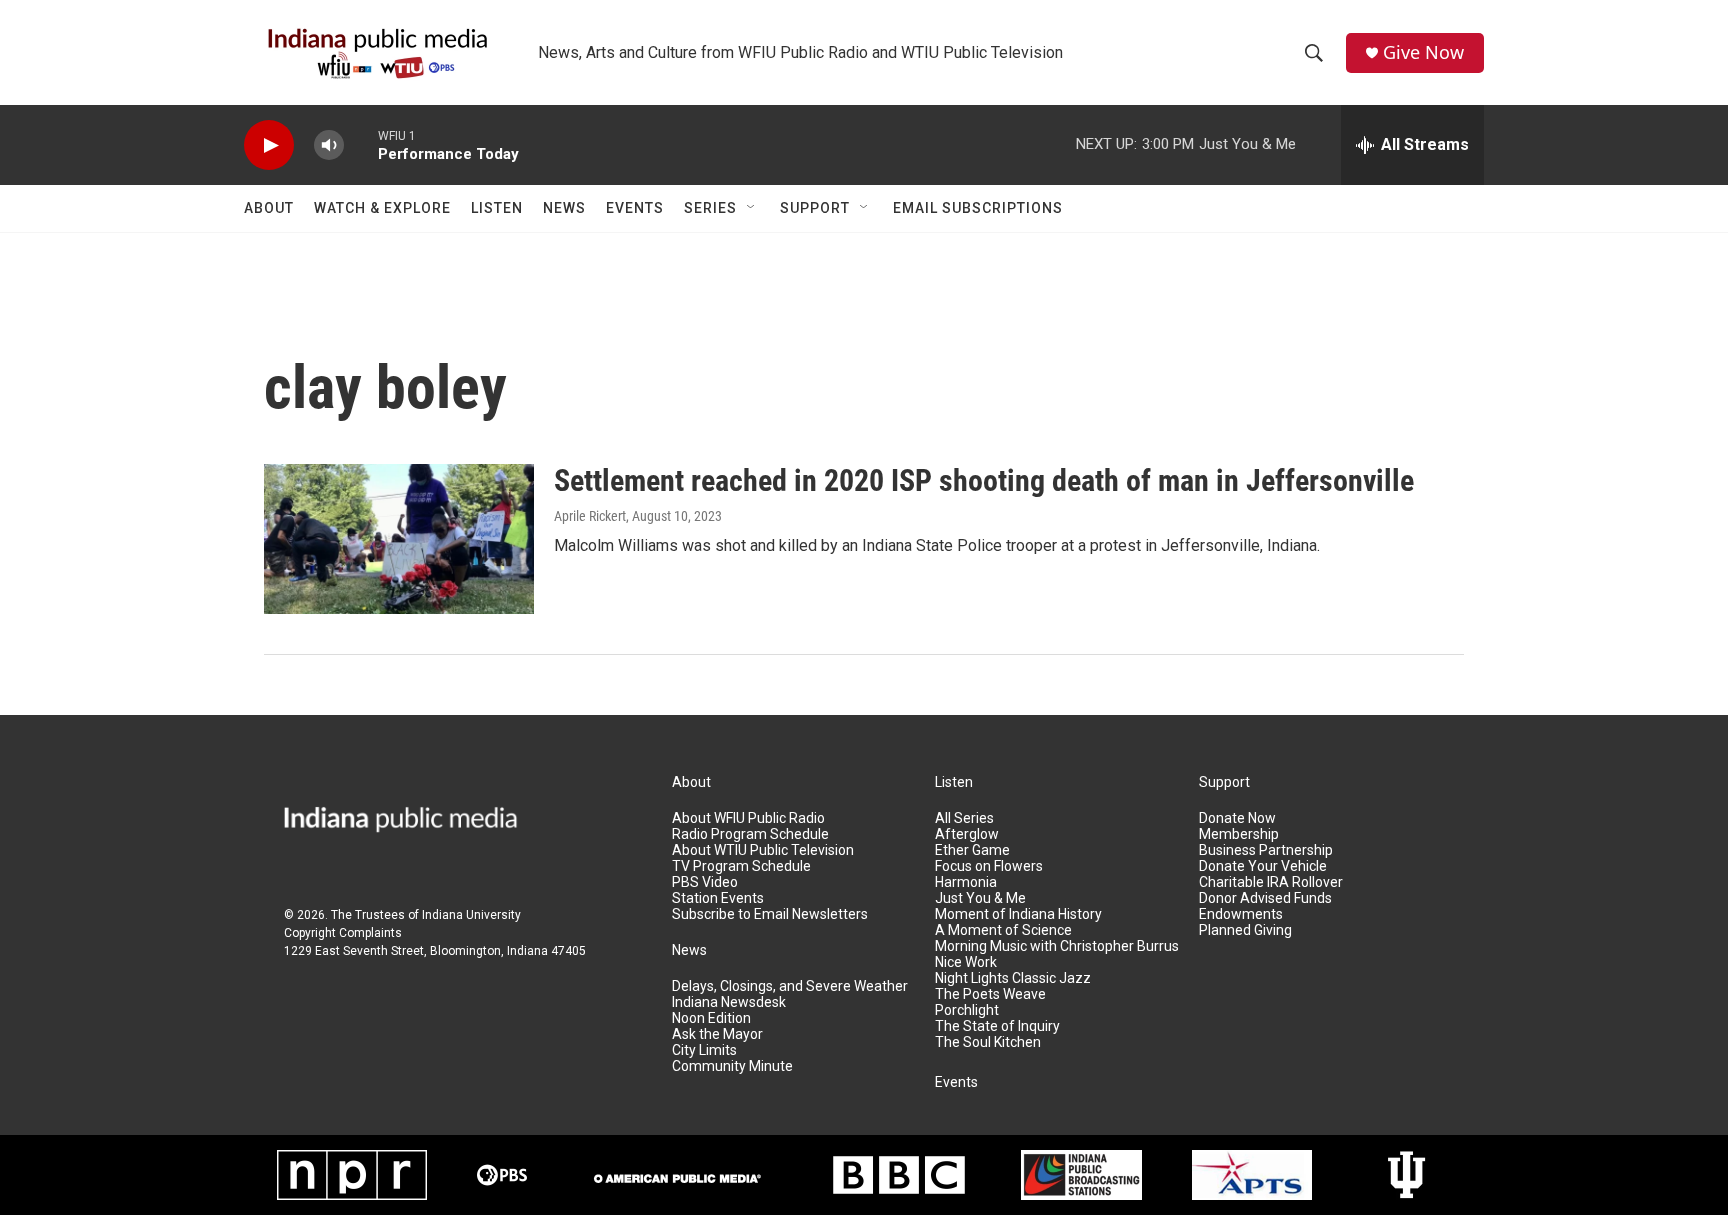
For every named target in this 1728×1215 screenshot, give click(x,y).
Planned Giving (1245, 930)
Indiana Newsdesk (729, 1002)
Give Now (1423, 52)
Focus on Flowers (989, 866)
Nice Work (966, 962)
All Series (964, 818)
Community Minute (732, 1066)
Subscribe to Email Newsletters (770, 914)
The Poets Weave (990, 994)
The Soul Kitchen (988, 1042)
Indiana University (471, 915)
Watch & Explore (382, 208)
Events (635, 208)
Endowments (1241, 914)
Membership (1239, 834)
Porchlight (967, 1010)
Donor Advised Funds (1265, 898)
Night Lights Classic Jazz (1013, 978)
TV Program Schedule (741, 866)
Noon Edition (711, 1018)
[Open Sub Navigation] (752, 208)
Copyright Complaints (343, 933)
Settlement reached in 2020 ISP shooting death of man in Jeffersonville (984, 480)
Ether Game (972, 850)
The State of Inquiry (997, 1026)
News (564, 208)
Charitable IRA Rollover (1271, 882)
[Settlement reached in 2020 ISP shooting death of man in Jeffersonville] (399, 539)
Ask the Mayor (717, 1034)
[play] (269, 145)
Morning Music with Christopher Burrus (1057, 946)
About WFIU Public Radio (748, 818)
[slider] (361, 144)
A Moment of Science (1003, 930)
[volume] (329, 145)
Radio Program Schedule (750, 834)
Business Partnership (1266, 850)
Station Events (718, 898)
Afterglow (967, 834)
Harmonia (966, 882)
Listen (497, 208)
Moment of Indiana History (1018, 914)
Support (815, 208)
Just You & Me (980, 898)
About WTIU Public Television (763, 850)
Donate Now (1237, 818)
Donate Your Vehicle (1263, 866)
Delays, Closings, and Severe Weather (790, 986)
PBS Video (705, 882)
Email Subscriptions (978, 208)
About (269, 208)
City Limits (704, 1050)
